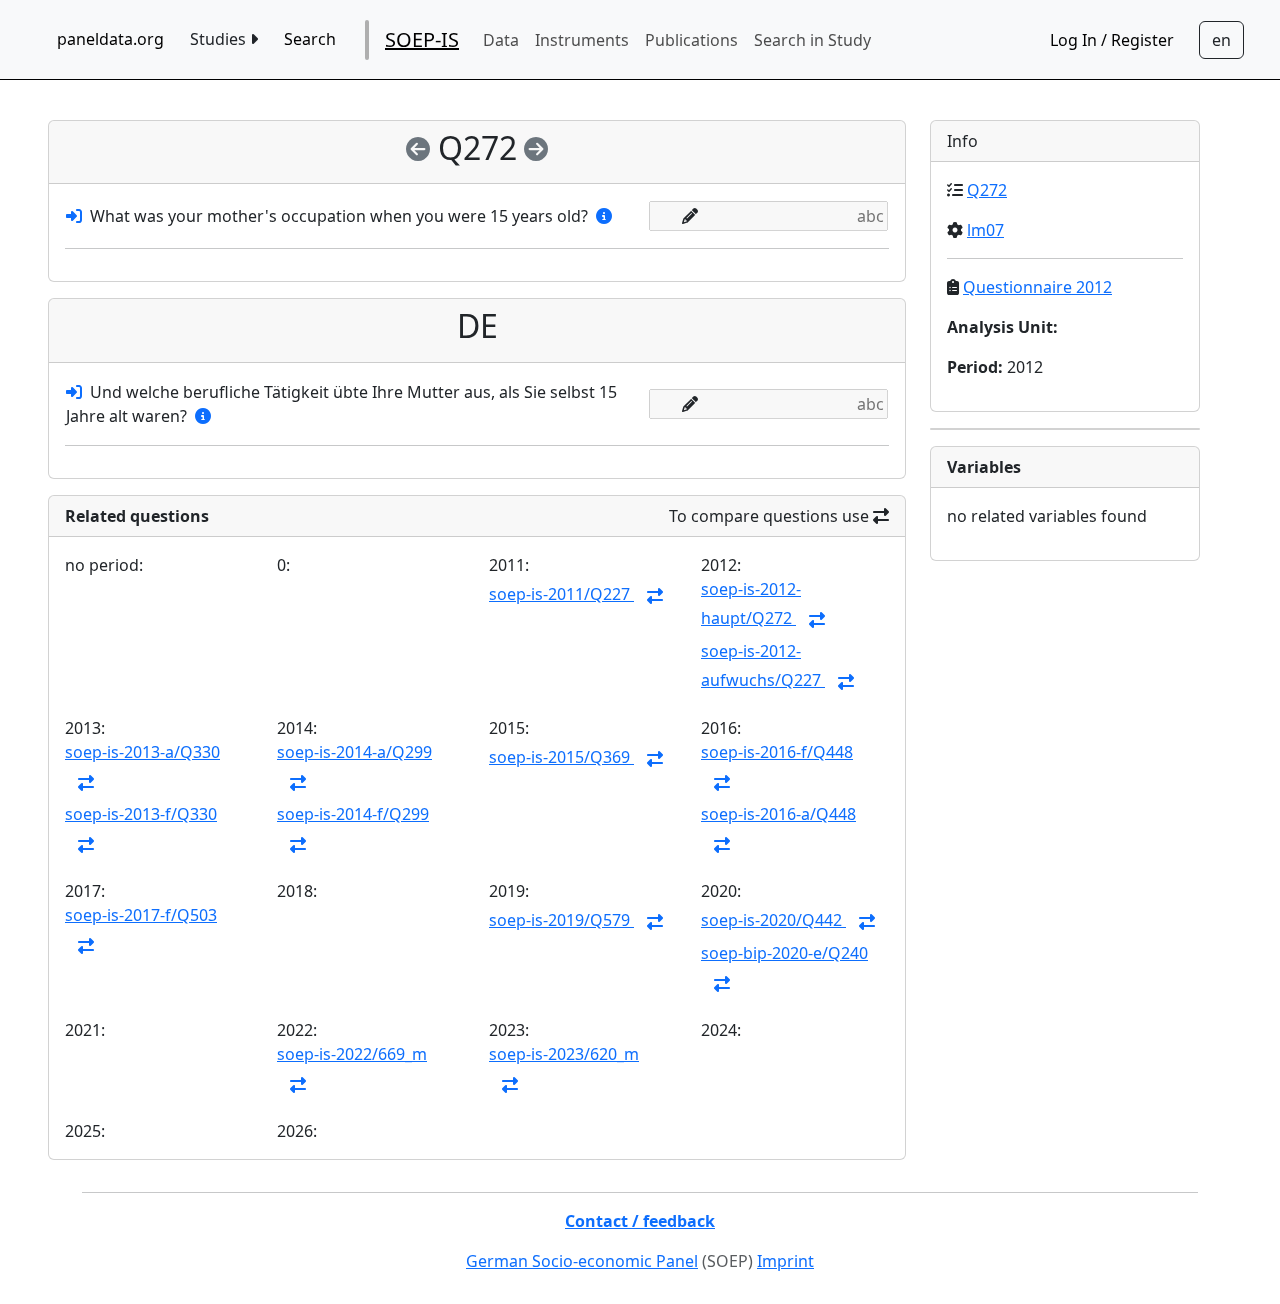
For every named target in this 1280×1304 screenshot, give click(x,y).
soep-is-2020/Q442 (773, 920)
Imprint (785, 1261)
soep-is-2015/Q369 (561, 757)
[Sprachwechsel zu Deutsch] (1221, 40)
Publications (691, 40)
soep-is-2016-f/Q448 (777, 752)
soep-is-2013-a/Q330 (142, 752)
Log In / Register (1112, 40)
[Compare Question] (655, 596)
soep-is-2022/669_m (352, 1054)
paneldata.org (110, 39)
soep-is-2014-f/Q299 (353, 814)
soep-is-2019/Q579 (561, 920)
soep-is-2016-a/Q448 (778, 814)
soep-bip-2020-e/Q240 (784, 953)
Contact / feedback (640, 1221)
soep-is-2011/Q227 (561, 594)
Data (501, 40)
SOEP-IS (422, 39)
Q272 (987, 190)
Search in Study (812, 40)
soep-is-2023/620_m (564, 1054)
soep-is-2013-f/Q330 (141, 814)
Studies (220, 39)
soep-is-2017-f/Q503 (141, 915)
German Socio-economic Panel (582, 1261)
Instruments (582, 40)
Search (310, 39)
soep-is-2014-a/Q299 (354, 752)
